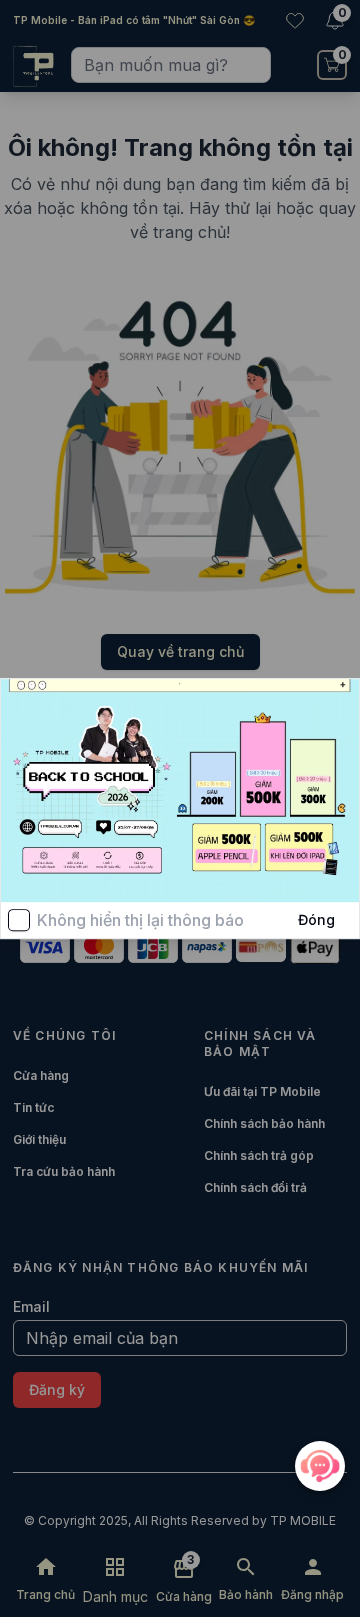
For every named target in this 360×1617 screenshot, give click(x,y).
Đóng (316, 919)
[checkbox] (19, 920)
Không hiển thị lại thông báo (140, 920)
